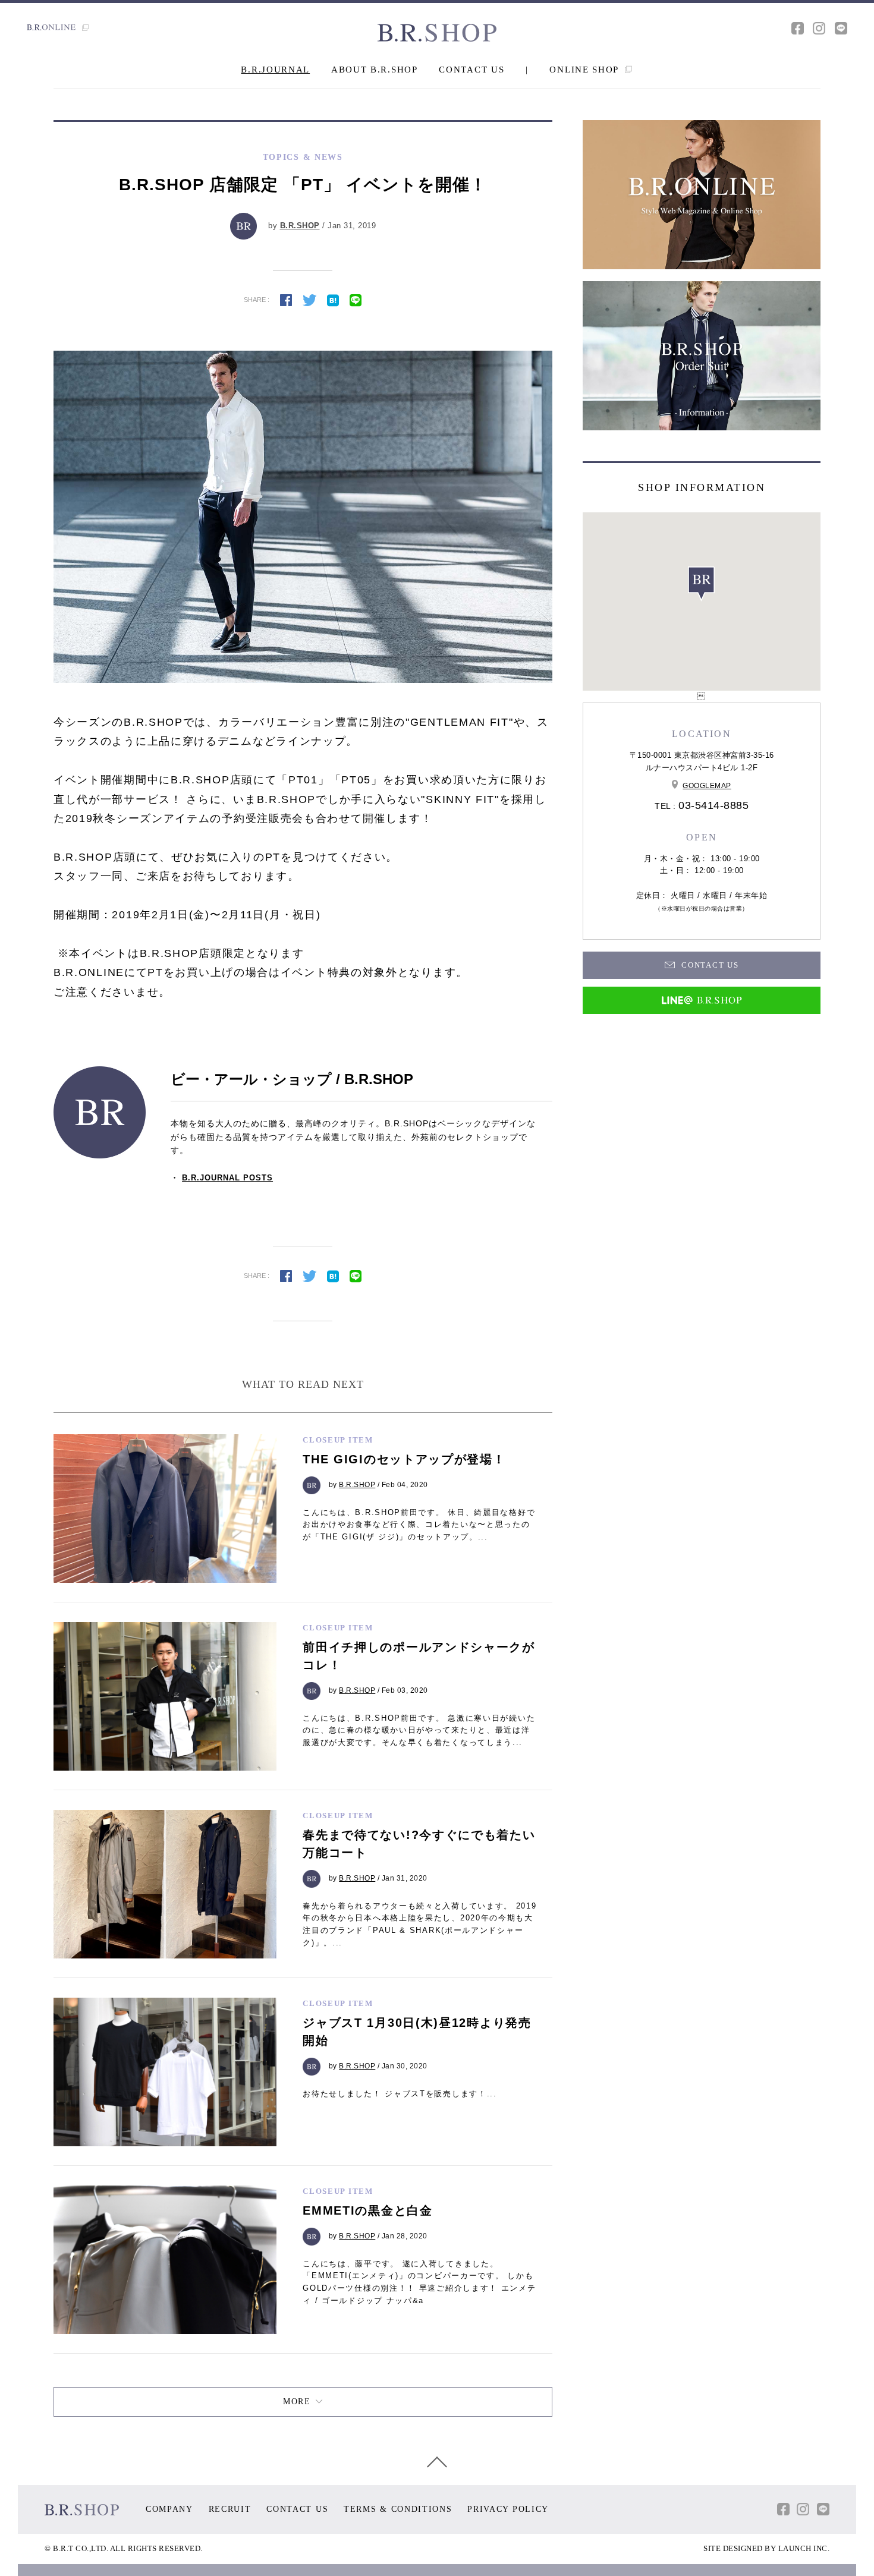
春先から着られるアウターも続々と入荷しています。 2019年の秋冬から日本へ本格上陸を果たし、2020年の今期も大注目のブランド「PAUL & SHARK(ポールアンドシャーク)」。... (419, 1924)
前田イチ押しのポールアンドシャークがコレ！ (419, 1656)
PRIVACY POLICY (508, 2509)
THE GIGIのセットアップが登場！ (404, 1459)
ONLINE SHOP (585, 70)
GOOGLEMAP (707, 786)
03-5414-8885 (713, 805)
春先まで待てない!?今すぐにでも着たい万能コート (419, 1844)
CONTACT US (471, 70)
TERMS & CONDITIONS (398, 2509)
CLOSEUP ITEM (338, 1440)
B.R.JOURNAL (275, 70)
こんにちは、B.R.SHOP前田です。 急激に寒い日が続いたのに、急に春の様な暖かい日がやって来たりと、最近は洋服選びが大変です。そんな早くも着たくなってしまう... (419, 1731)
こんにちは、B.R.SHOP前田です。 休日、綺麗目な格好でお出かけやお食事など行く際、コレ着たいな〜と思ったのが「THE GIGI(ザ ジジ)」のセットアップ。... (419, 1525)
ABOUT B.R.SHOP (375, 70)
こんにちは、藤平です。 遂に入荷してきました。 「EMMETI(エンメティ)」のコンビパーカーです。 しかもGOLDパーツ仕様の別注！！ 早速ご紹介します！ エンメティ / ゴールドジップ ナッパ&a (419, 2282)
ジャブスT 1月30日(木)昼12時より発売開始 (417, 2032)
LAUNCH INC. (804, 2548)
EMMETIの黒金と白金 (367, 2210)
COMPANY (169, 2509)
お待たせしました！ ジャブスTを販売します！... (400, 2094)
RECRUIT (230, 2509)
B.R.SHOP (300, 226)
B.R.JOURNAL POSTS (227, 1178)
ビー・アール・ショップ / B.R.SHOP (292, 1079)
